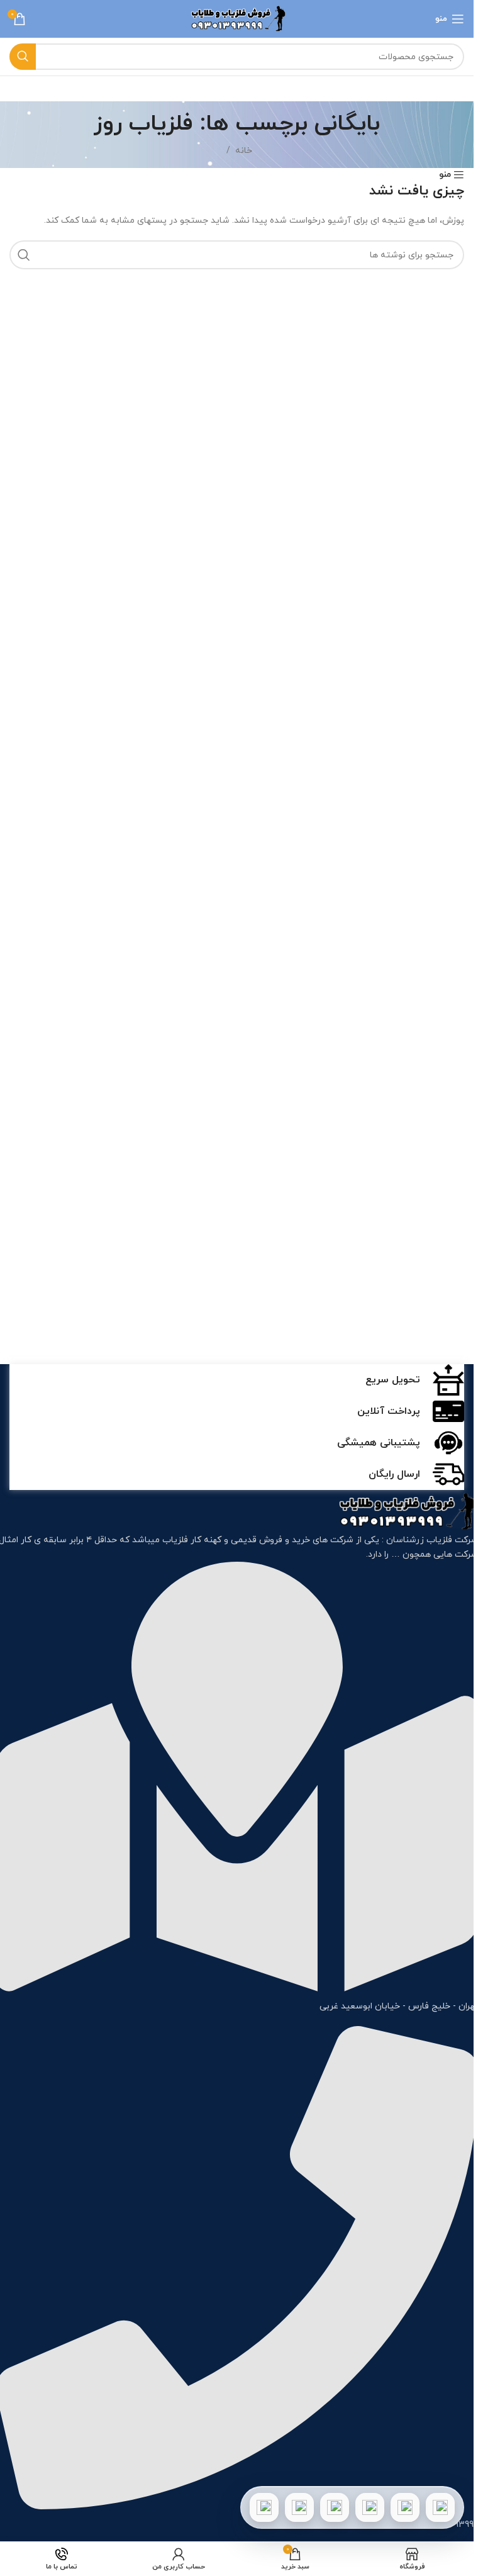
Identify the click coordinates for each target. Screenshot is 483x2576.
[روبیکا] (264, 2507)
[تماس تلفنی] (440, 2507)
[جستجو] (23, 57)
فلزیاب (175, 1540)
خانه (244, 151)
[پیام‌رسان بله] (335, 2507)
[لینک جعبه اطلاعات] (237, 1380)
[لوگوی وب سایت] (237, 18)
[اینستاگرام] (370, 2507)
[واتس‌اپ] (405, 2507)
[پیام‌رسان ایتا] (299, 2507)
